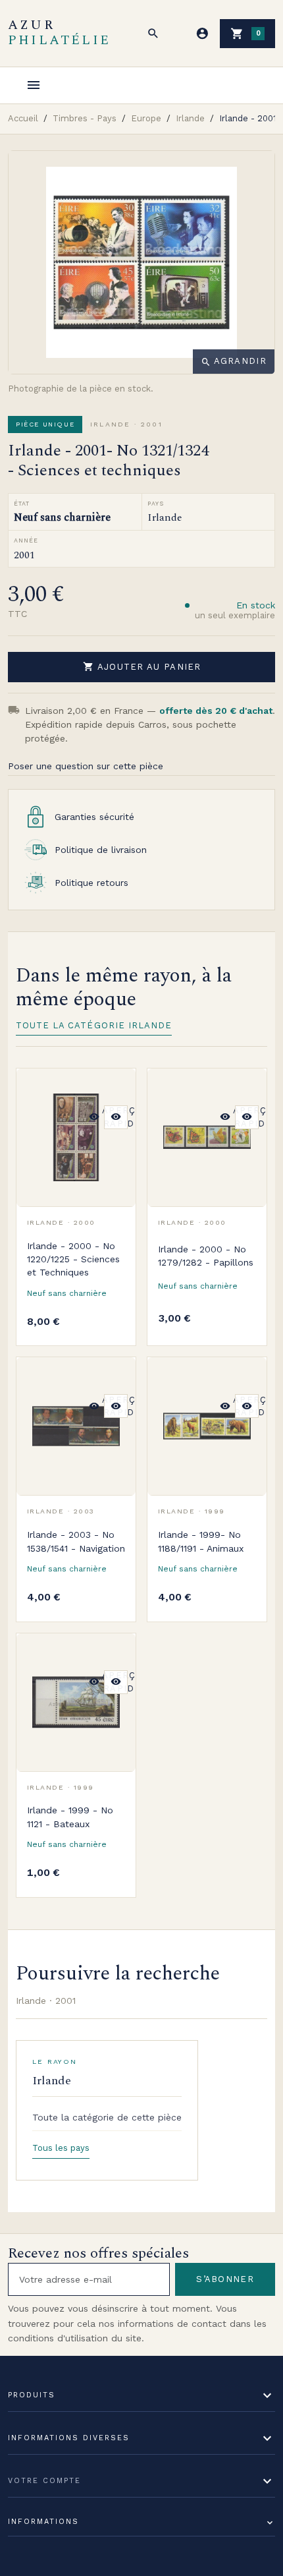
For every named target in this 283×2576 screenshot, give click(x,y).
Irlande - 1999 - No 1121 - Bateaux (70, 1817)
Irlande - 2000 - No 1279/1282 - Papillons (206, 1256)
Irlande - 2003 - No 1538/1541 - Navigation (76, 1541)
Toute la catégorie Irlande (94, 1025)
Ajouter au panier (142, 666)
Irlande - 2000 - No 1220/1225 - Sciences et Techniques (73, 1259)
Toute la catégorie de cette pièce (107, 2117)
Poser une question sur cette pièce (86, 766)
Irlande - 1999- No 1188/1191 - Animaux (201, 1541)
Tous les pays (61, 2148)
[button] (153, 34)
